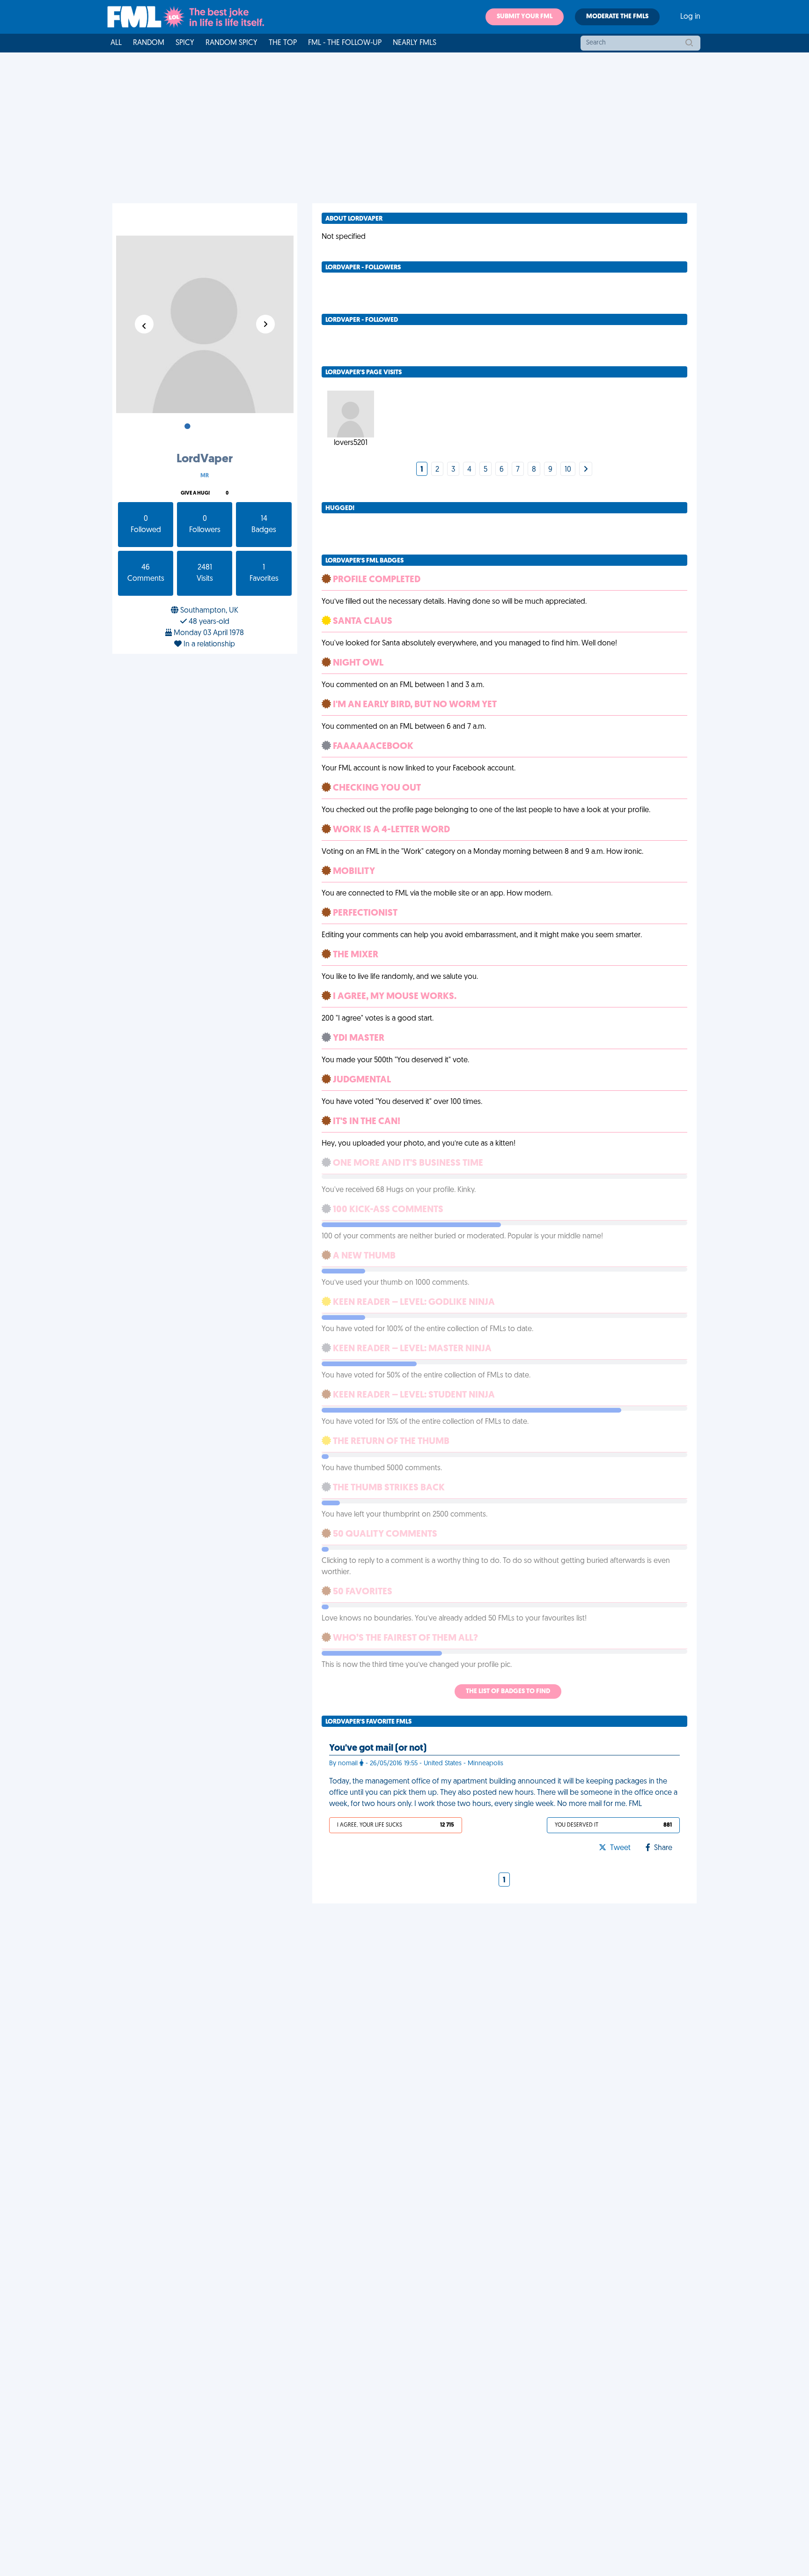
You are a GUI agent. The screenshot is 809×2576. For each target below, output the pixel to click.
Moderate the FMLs (617, 17)
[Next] (586, 470)
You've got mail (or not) (378, 1748)
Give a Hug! (195, 493)
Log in (690, 17)
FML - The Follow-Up (345, 43)
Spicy (185, 43)
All (116, 43)
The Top (283, 43)
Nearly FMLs (415, 43)
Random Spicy (232, 43)
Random (149, 43)
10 (568, 470)
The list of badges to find (508, 1691)
